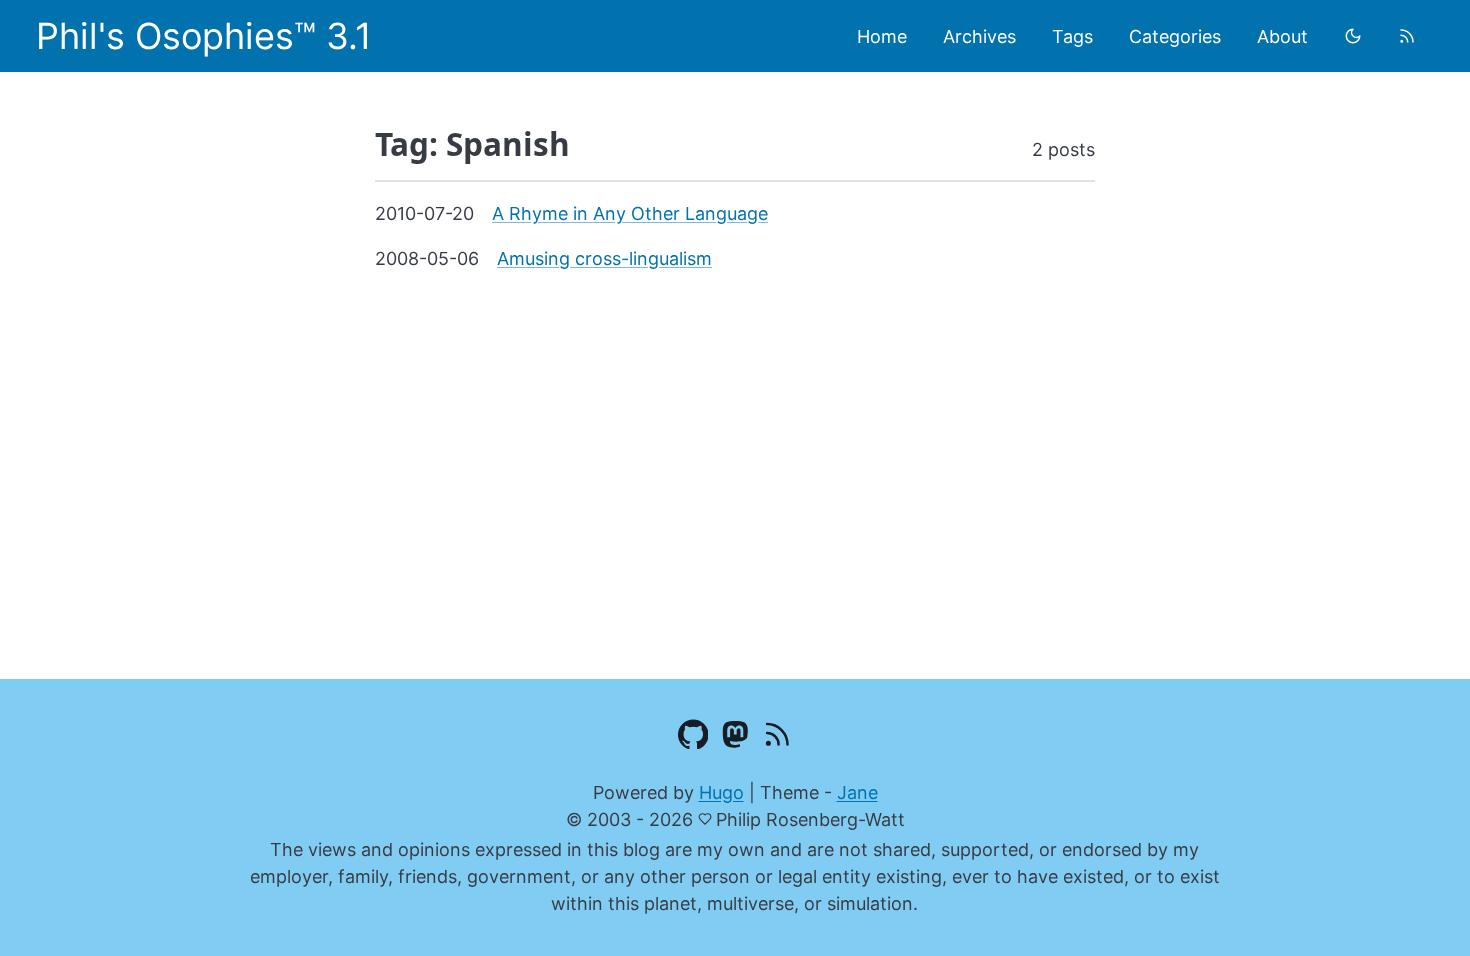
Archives (979, 36)
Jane (857, 792)
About (1282, 36)
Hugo (721, 792)
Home (882, 36)
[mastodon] (735, 738)
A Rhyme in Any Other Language (630, 213)
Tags (1072, 36)
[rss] (1407, 36)
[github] (693, 738)
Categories (1175, 36)
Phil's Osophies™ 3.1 (204, 36)
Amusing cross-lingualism (604, 258)
